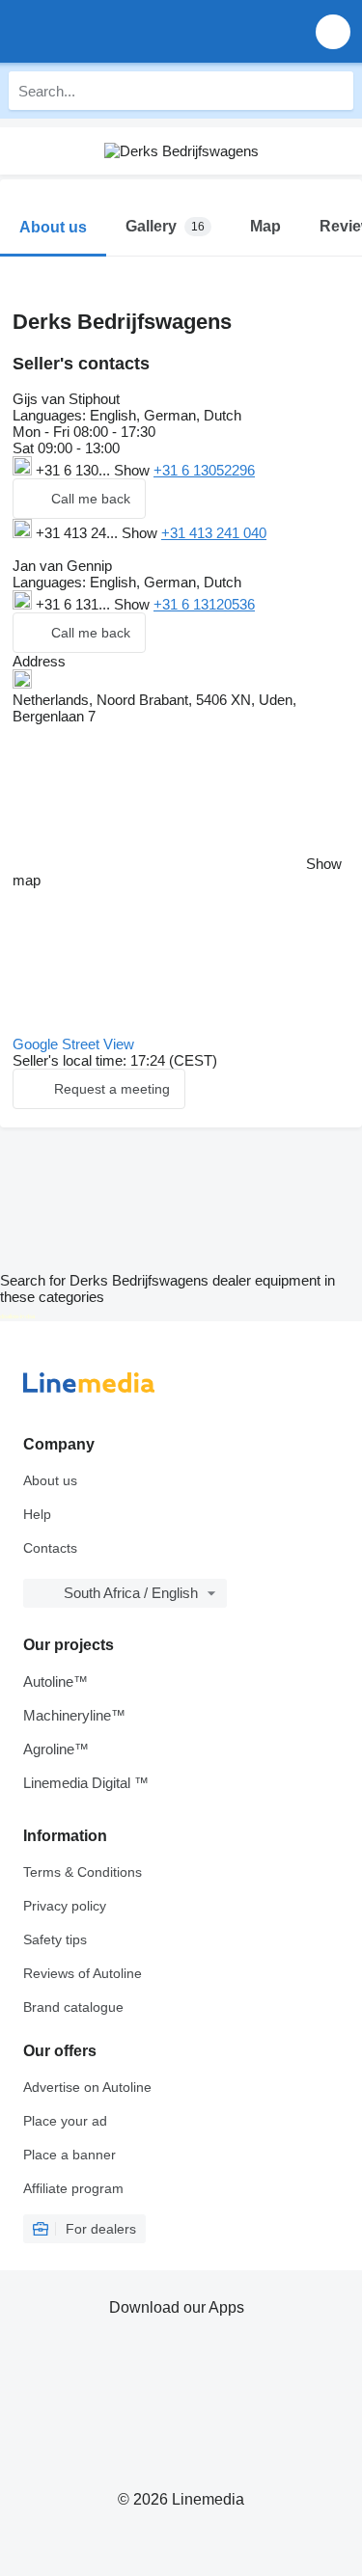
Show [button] (134, 470)
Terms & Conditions (83, 1872)
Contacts (50, 1548)
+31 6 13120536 (204, 604)
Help (37, 1514)
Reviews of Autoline (83, 1973)
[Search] (334, 91)
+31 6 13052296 (204, 470)
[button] (333, 31)
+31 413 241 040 (214, 533)
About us (50, 1480)
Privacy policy (65, 1906)
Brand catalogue (73, 2007)
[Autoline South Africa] (125, 31)
